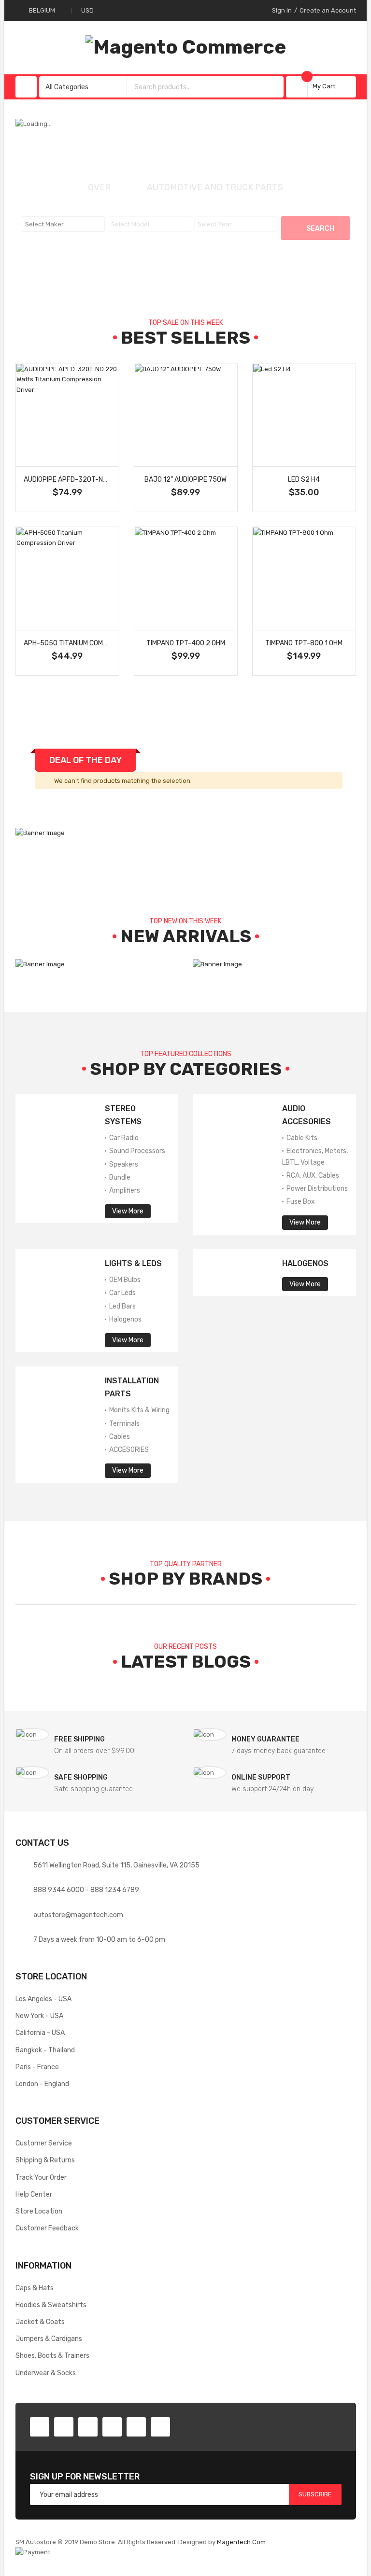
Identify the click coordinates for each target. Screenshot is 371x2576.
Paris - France (37, 2067)
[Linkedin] (112, 2427)
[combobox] (196, 87)
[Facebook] (40, 2427)
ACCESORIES (128, 1449)
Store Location (39, 2211)
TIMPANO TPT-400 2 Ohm (186, 643)
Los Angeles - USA (43, 1999)
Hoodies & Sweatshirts (51, 2305)
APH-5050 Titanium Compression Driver (91, 643)
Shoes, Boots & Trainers (52, 2355)
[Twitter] (64, 2427)
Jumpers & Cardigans (49, 2339)
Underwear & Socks (46, 2373)
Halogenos (125, 1319)
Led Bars (122, 1306)
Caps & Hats (35, 2288)
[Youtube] (160, 2427)
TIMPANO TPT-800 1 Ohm (304, 643)
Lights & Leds (133, 1263)
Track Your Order (41, 2177)
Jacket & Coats (40, 2322)
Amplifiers (124, 1190)
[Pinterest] (136, 2427)
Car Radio (123, 1138)
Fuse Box (300, 1201)
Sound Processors (136, 1151)
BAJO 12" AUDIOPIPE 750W (185, 479)
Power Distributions (316, 1188)
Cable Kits (301, 1138)
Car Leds (122, 1293)
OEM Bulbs (124, 1280)
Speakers (123, 1164)
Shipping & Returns (45, 2160)
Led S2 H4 (304, 479)
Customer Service (44, 2143)
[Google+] (88, 2427)
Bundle (119, 1177)
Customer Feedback (47, 2228)
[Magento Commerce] (186, 47)
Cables (119, 1436)
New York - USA (39, 2016)
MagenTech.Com (241, 2542)
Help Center (34, 2194)
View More (128, 1211)
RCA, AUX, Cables (312, 1175)
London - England (42, 2084)
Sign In (282, 10)
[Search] (274, 87)
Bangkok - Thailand (45, 2050)
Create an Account (328, 10)
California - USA (40, 2033)
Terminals (124, 1423)
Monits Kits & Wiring (139, 1410)
